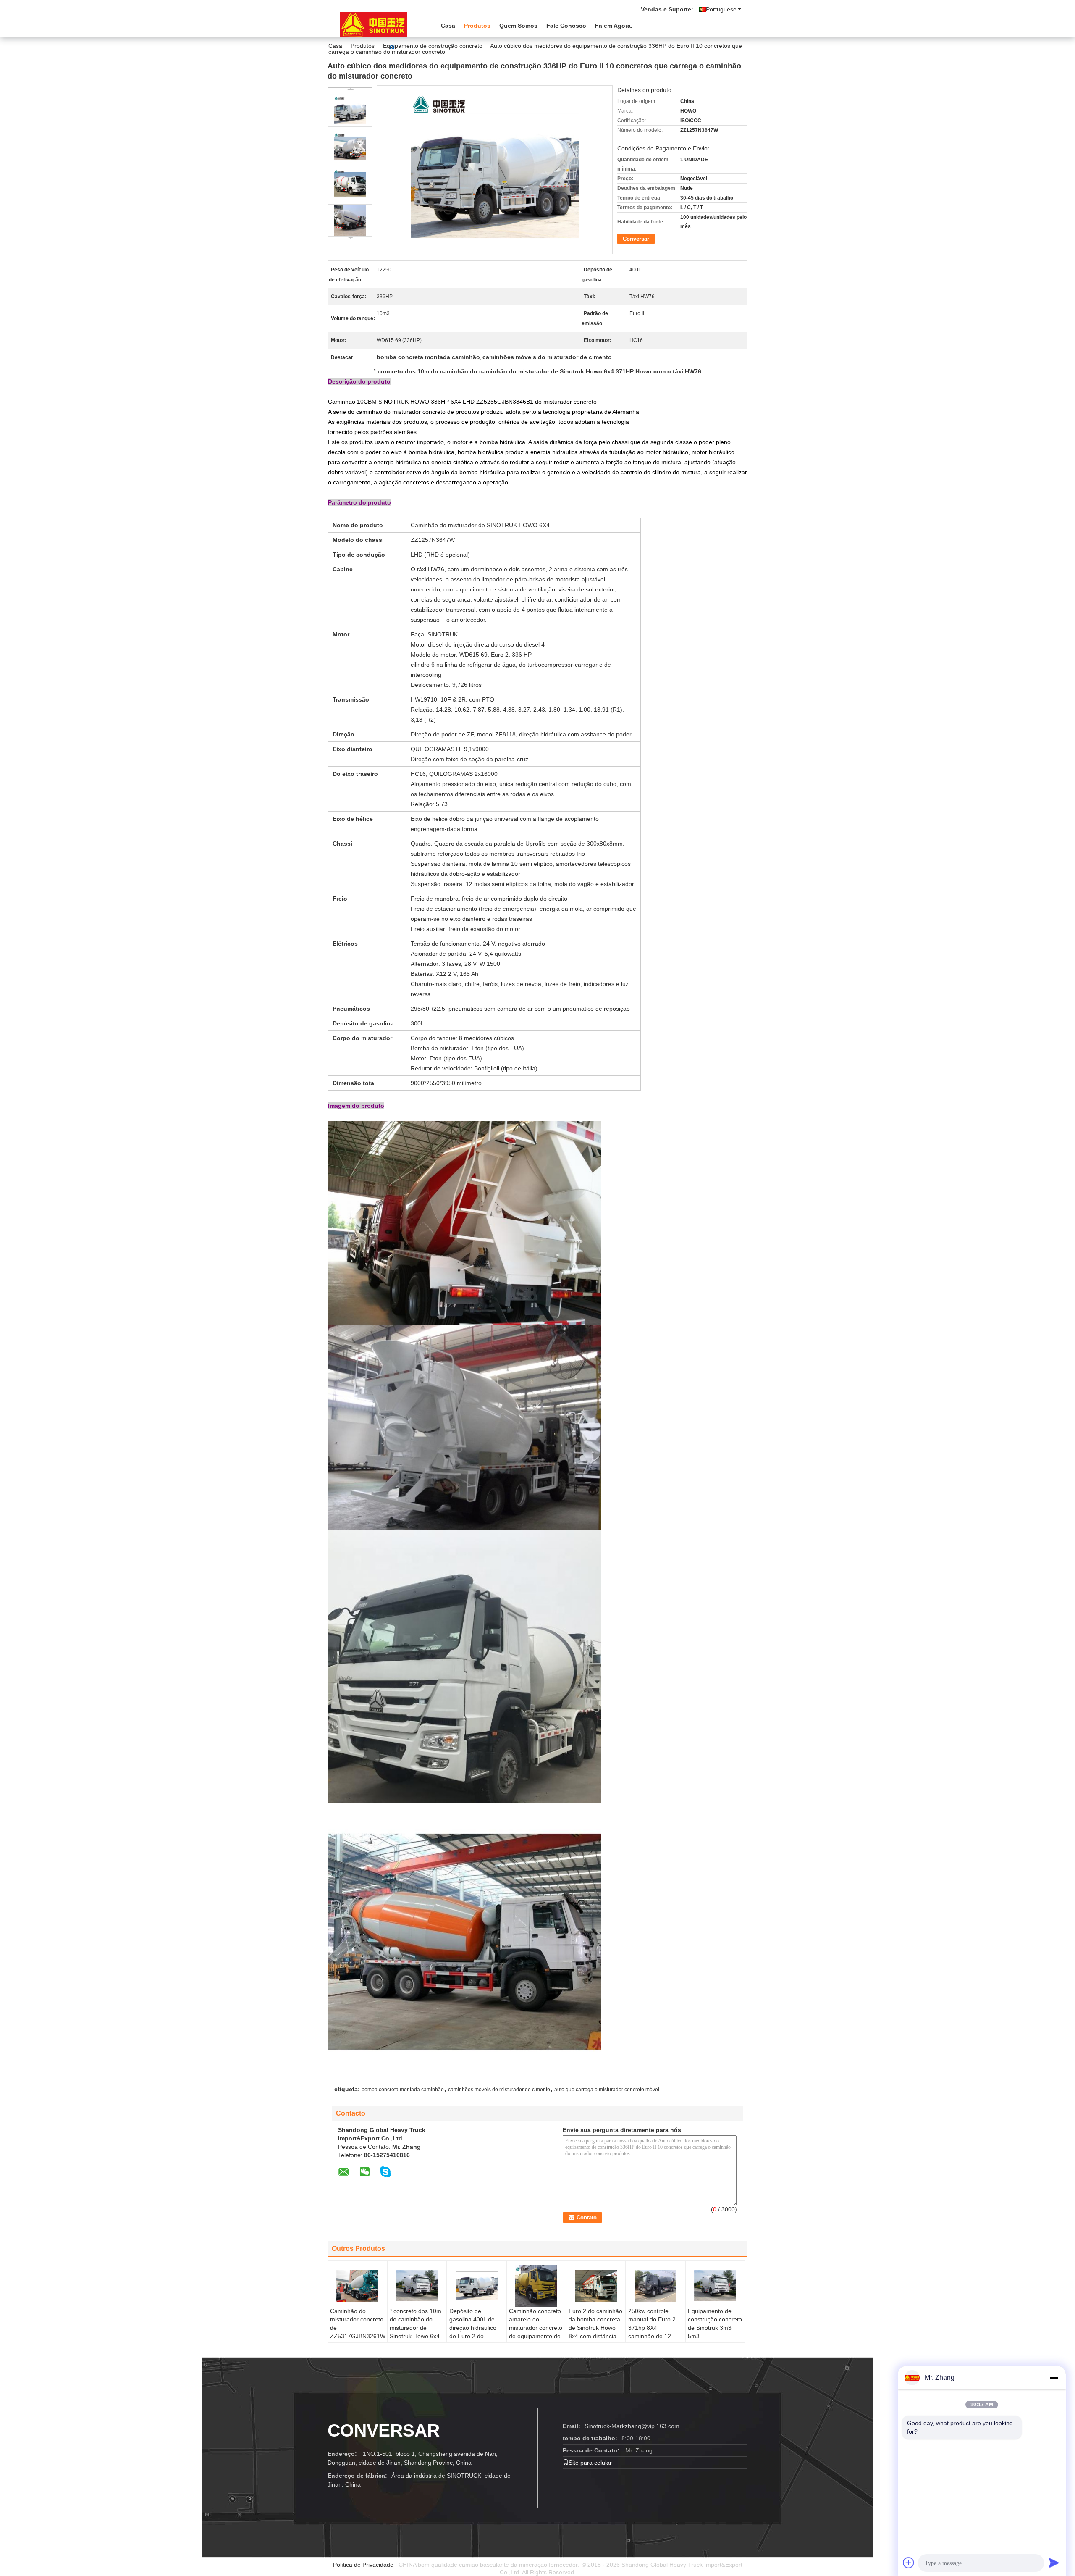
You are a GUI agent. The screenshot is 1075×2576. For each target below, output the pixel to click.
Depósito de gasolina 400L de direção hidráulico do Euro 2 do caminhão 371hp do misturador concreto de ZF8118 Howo (476, 2336)
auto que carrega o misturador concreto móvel (607, 2090)
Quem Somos (518, 26)
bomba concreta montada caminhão (403, 2090)
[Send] (1054, 2563)
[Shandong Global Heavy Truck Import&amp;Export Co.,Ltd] (374, 25)
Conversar (636, 239)
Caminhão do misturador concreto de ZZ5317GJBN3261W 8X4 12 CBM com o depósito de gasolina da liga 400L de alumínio (358, 2340)
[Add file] (909, 2563)
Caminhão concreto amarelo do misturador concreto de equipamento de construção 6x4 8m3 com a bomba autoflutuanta (536, 2336)
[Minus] (1054, 2378)
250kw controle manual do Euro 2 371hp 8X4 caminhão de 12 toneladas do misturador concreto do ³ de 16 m (655, 2336)
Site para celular (590, 2463)
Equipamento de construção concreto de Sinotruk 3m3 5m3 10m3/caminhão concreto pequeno (715, 2332)
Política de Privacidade (363, 2565)
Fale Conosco (566, 26)
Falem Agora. (614, 26)
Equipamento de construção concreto (433, 46)
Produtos (477, 26)
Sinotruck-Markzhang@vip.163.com (632, 2426)
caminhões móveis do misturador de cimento (499, 2090)
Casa (448, 26)
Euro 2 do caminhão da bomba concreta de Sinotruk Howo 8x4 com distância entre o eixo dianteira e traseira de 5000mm (595, 2336)
